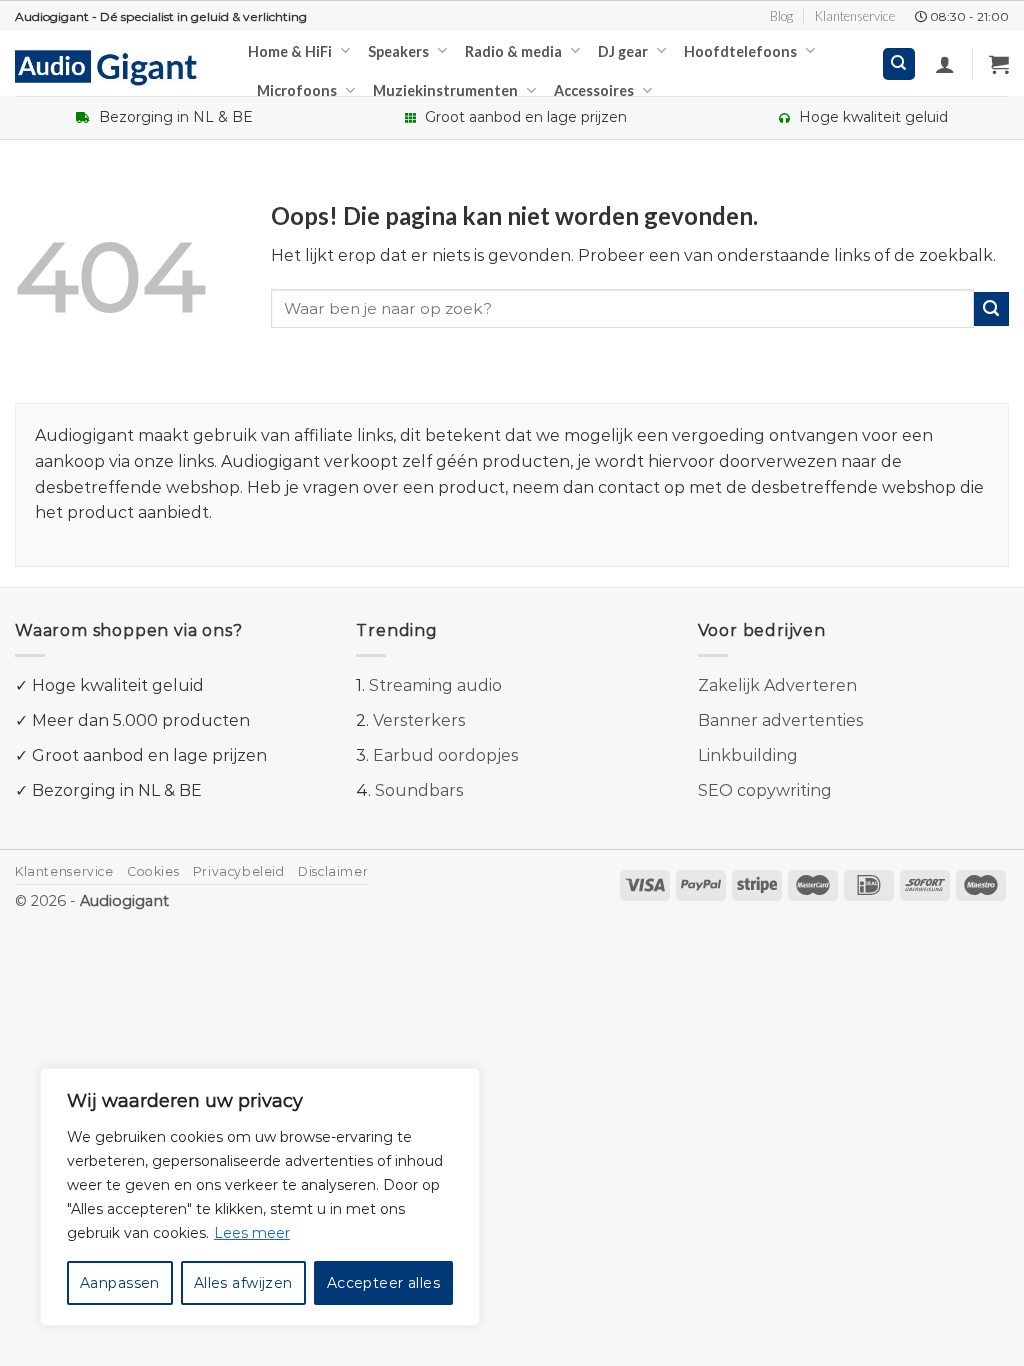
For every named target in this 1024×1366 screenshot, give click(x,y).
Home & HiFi (290, 51)
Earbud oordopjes (445, 755)
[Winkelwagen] (999, 64)
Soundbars (419, 790)
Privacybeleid (239, 871)
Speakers (398, 51)
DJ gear (623, 51)
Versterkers (419, 720)
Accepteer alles (383, 1283)
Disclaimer (333, 871)
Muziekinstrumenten (445, 90)
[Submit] (991, 309)
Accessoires (594, 90)
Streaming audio (435, 685)
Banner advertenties (780, 720)
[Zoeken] (899, 64)
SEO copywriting (765, 790)
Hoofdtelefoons (740, 51)
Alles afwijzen (243, 1283)
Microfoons (297, 90)
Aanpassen (120, 1283)
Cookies (153, 871)
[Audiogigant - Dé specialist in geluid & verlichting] (116, 66)
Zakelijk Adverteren (777, 685)
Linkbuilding (748, 755)
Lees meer (252, 1233)
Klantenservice (855, 16)
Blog (781, 16)
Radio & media (513, 51)
